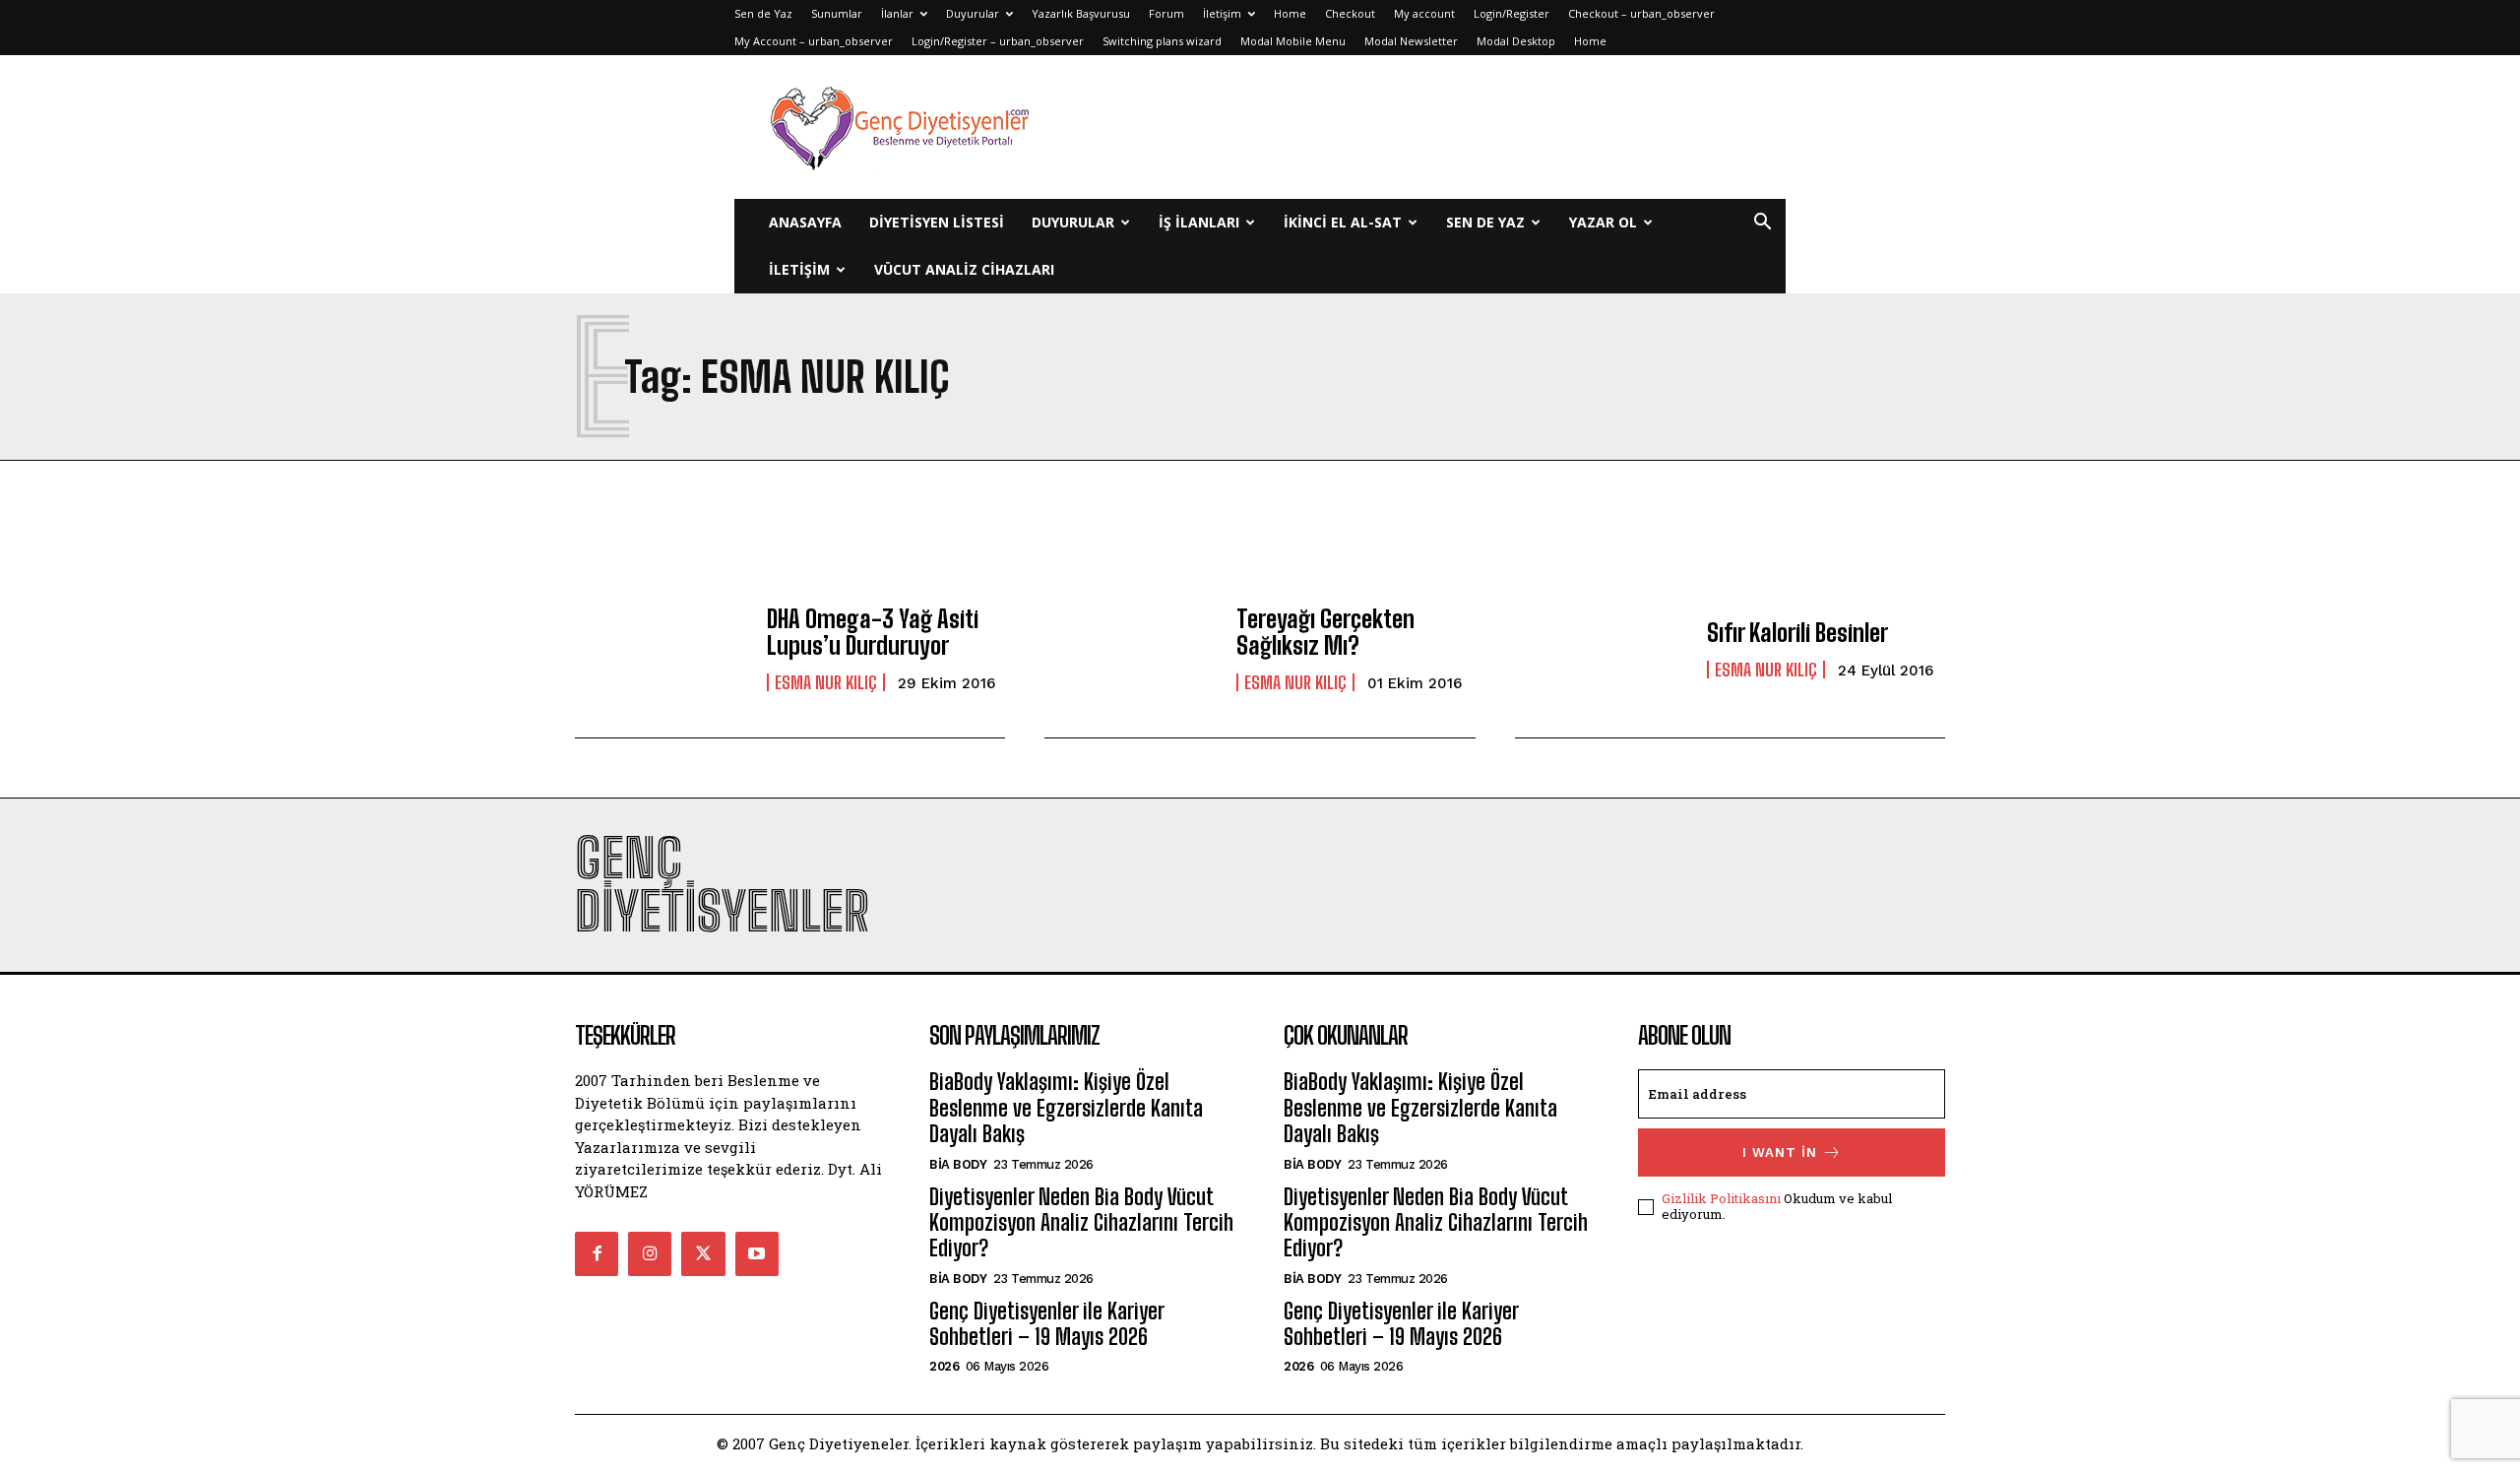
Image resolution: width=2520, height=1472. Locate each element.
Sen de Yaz (763, 13)
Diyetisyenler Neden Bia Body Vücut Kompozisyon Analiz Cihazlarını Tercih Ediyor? (1081, 1223)
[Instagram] (650, 1253)
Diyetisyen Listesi (937, 222)
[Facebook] (597, 1253)
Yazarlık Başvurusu (1081, 13)
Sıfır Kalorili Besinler (1797, 633)
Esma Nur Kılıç (826, 682)
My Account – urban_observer (814, 41)
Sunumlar (837, 13)
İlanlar (897, 13)
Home (1290, 13)
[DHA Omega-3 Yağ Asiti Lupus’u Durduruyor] (661, 649)
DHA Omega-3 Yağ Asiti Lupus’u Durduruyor (873, 632)
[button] (1762, 224)
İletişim (1222, 13)
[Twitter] (703, 1253)
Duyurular (973, 13)
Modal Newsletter (1411, 41)
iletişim (799, 269)
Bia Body (958, 1164)
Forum (1166, 13)
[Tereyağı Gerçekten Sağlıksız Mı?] (1131, 649)
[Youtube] (757, 1253)
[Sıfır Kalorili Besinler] (1601, 649)
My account (1424, 13)
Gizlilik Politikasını (1721, 1198)
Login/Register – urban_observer (998, 41)
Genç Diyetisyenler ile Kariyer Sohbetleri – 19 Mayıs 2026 (1046, 1324)
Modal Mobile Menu (1293, 41)
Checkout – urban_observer (1641, 13)
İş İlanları (1199, 222)
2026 (944, 1366)
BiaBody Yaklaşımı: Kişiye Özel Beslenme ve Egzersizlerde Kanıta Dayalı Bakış (1066, 1108)
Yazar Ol (1603, 222)
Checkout (1350, 13)
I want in (1780, 1152)
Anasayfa (805, 222)
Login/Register (1512, 13)
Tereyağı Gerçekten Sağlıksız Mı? (1325, 632)
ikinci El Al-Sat (1343, 222)
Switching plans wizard (1162, 41)
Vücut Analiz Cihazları (964, 269)
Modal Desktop (1516, 41)
